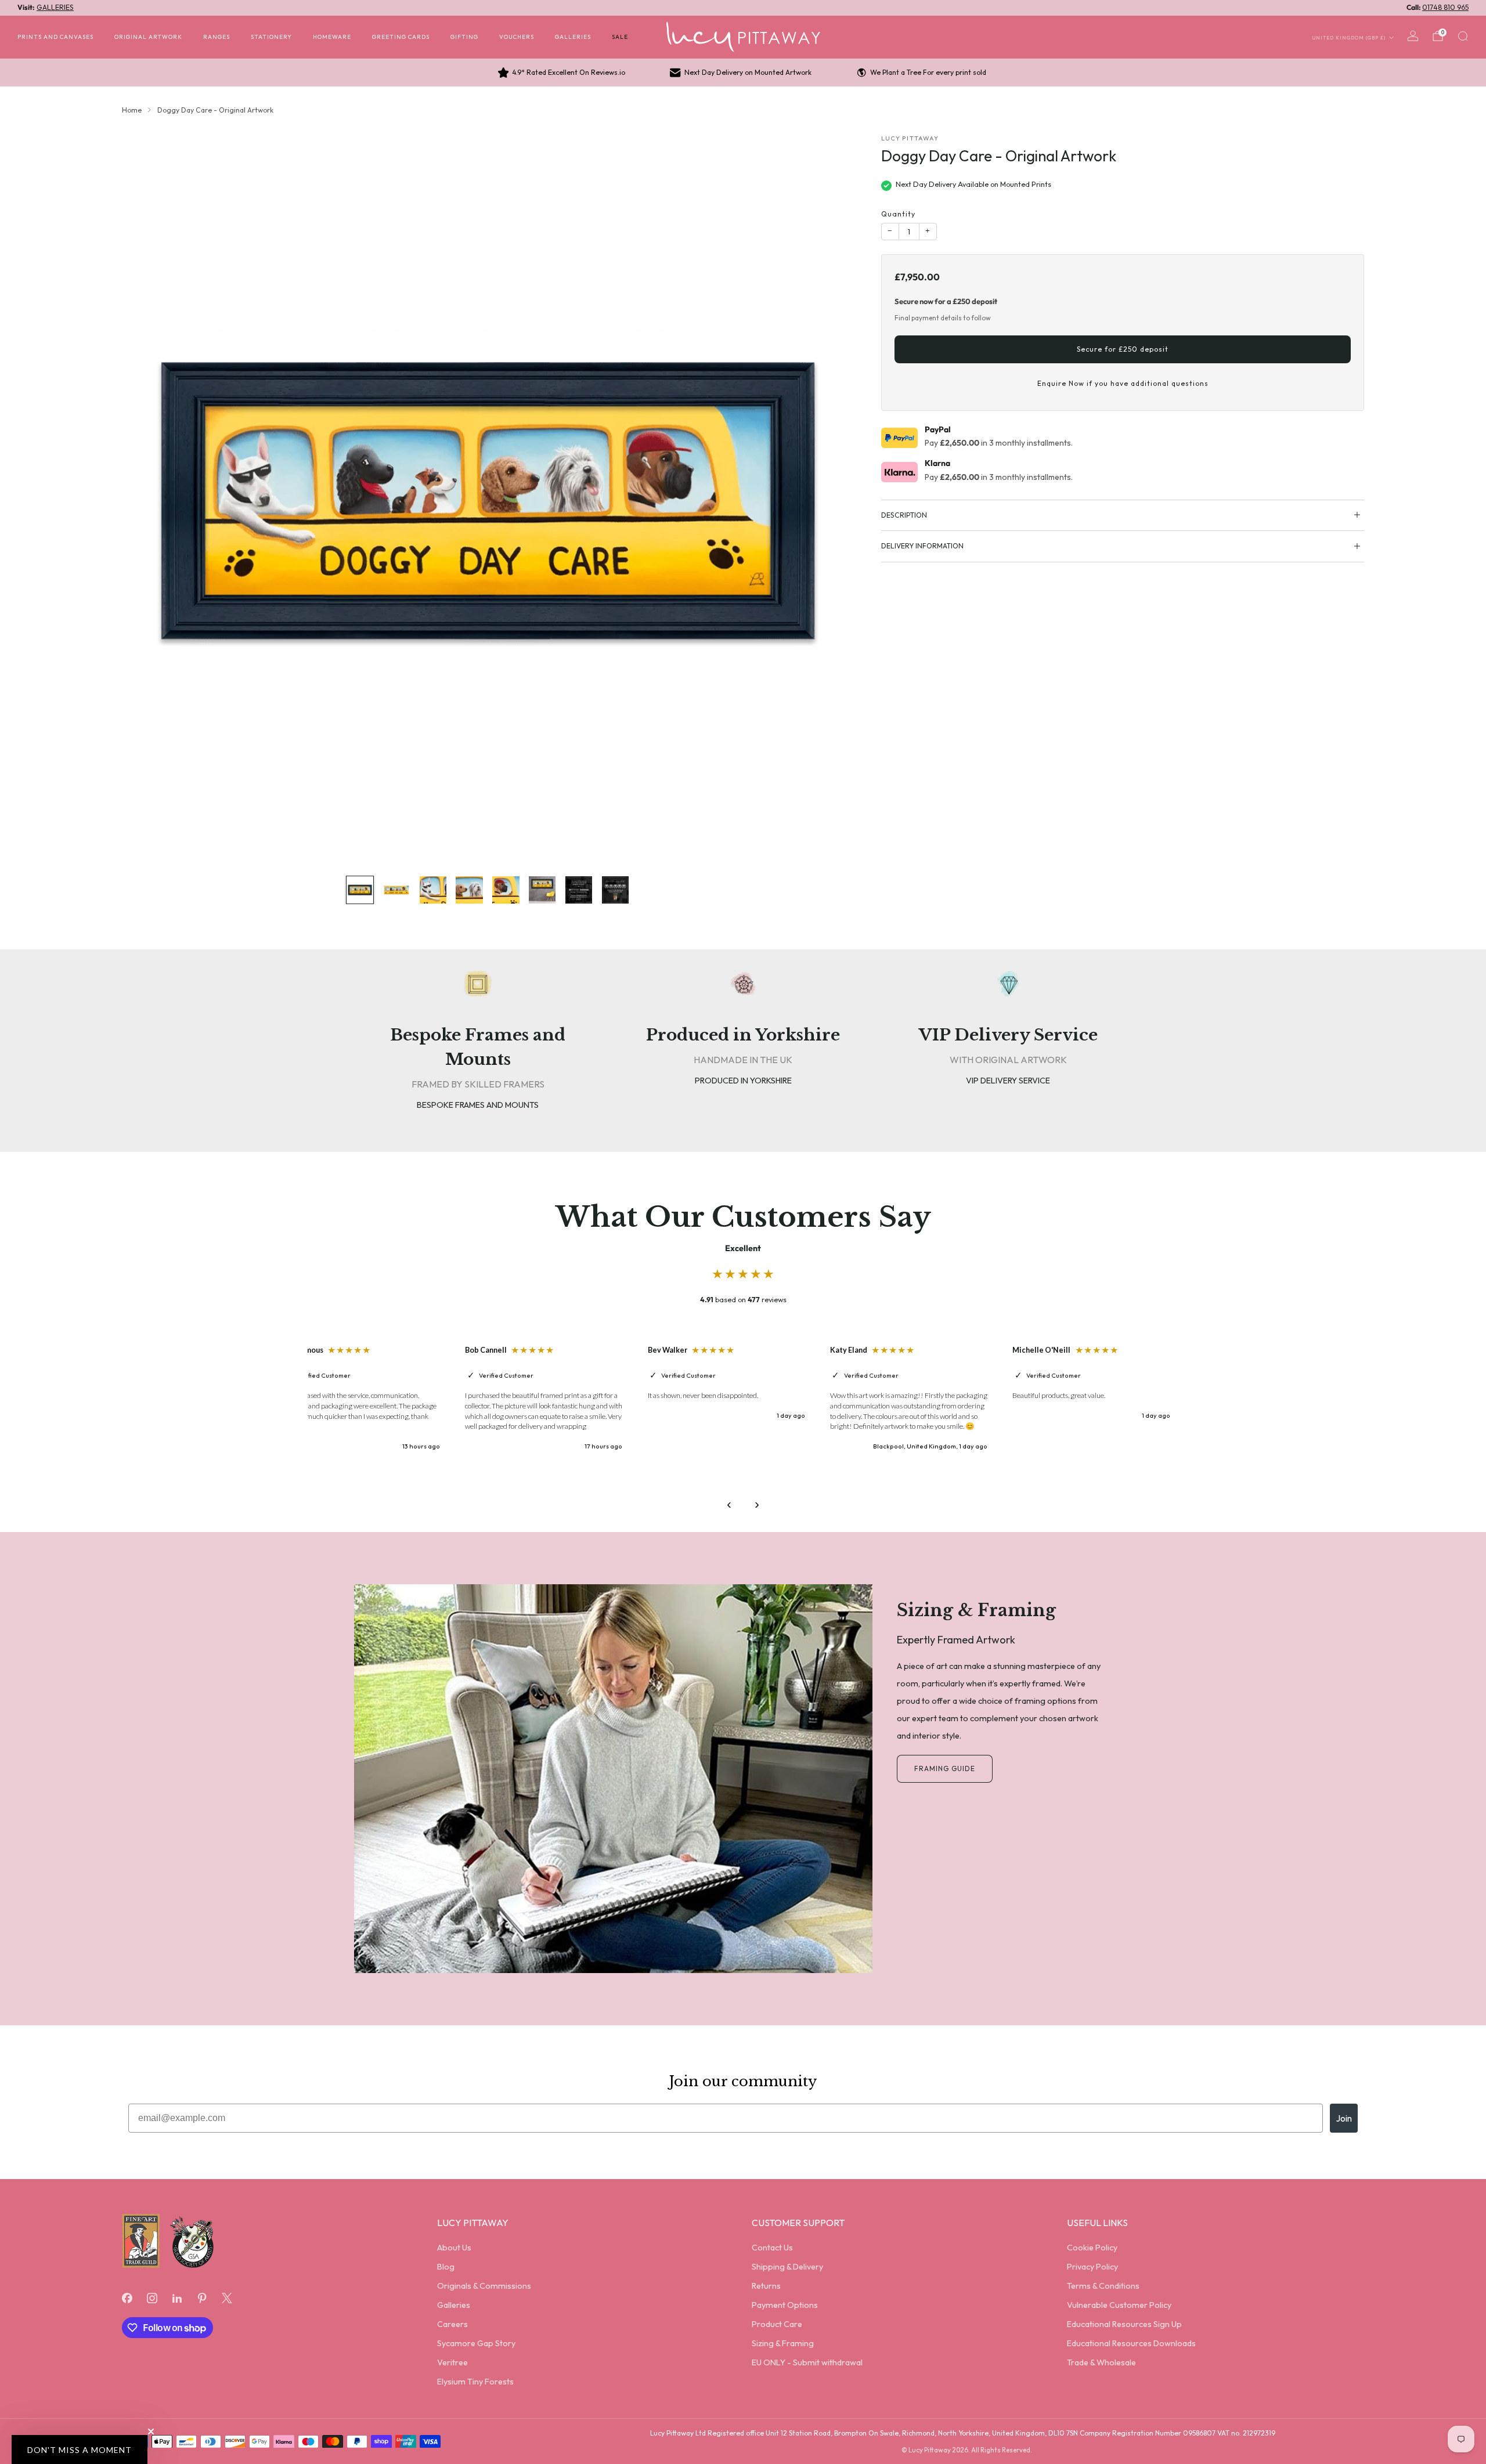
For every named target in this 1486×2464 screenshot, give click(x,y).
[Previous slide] (145, 500)
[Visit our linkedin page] (177, 2298)
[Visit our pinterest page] (202, 2298)
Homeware (332, 37)
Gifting (464, 37)
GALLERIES (55, 7)
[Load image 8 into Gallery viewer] (615, 890)
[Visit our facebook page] (127, 2298)
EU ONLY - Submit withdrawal (807, 2362)
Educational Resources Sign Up (1124, 2324)
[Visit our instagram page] (152, 2298)
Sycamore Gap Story (476, 2343)
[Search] (1463, 36)
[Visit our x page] (227, 2298)
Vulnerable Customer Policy (1119, 2305)
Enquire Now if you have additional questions (1123, 383)
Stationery (271, 37)
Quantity (898, 214)
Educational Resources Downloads (1131, 2343)
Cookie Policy (1092, 2248)
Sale (620, 37)
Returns (766, 2286)
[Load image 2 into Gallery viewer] (396, 890)
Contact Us (772, 2248)
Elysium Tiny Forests (475, 2382)
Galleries (573, 37)
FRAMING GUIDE (945, 1768)
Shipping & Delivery (787, 2267)
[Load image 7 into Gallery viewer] (579, 890)
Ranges (217, 37)
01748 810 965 (1445, 7)
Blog (446, 2267)
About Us (454, 2248)
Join (1344, 2118)
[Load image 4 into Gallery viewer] (469, 890)
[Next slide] (831, 500)
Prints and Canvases (55, 37)
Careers (452, 2324)
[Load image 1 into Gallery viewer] (360, 890)
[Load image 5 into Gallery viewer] (506, 890)
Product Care (777, 2324)
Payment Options (785, 2305)
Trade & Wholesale (1101, 2362)
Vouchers (517, 37)
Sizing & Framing (783, 2343)
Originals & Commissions (484, 2286)
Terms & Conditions (1103, 2286)
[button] (80, 2449)
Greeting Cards (401, 37)
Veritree (452, 2362)
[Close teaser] (151, 2432)
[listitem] (562, 73)
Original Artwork (148, 37)
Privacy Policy (1092, 2267)
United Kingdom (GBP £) (1349, 37)
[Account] (1413, 36)
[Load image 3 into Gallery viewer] (433, 890)
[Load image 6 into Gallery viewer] (542, 890)
